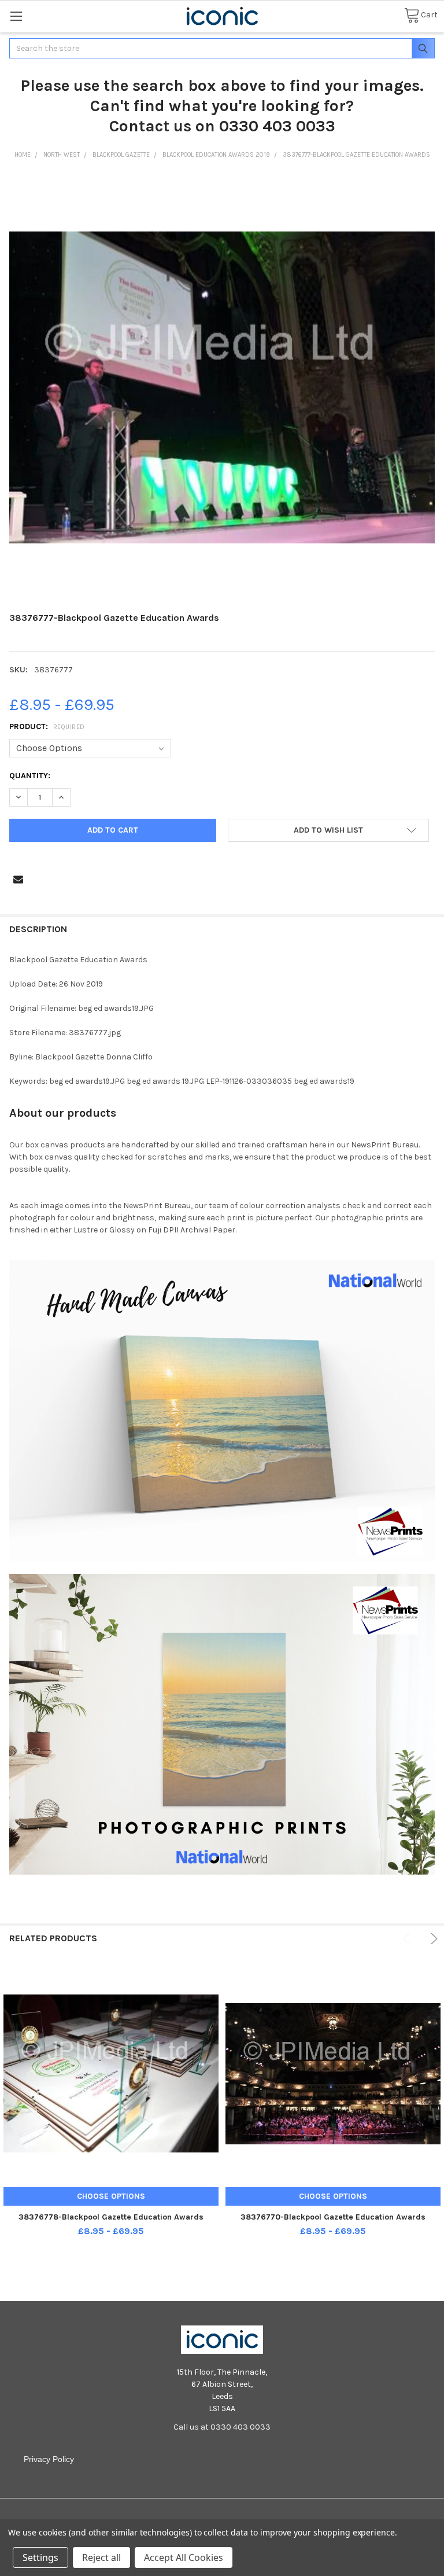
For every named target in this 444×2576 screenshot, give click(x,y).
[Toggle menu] (16, 16)
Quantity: (30, 776)
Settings (40, 2557)
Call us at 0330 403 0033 (222, 2427)
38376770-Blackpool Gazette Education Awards (333, 2217)
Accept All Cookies (184, 2557)
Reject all (101, 2557)
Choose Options (111, 2196)
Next (432, 1939)
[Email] (18, 879)
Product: (47, 726)
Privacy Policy (49, 2459)
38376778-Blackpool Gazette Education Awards (111, 2217)
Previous (408, 1939)
